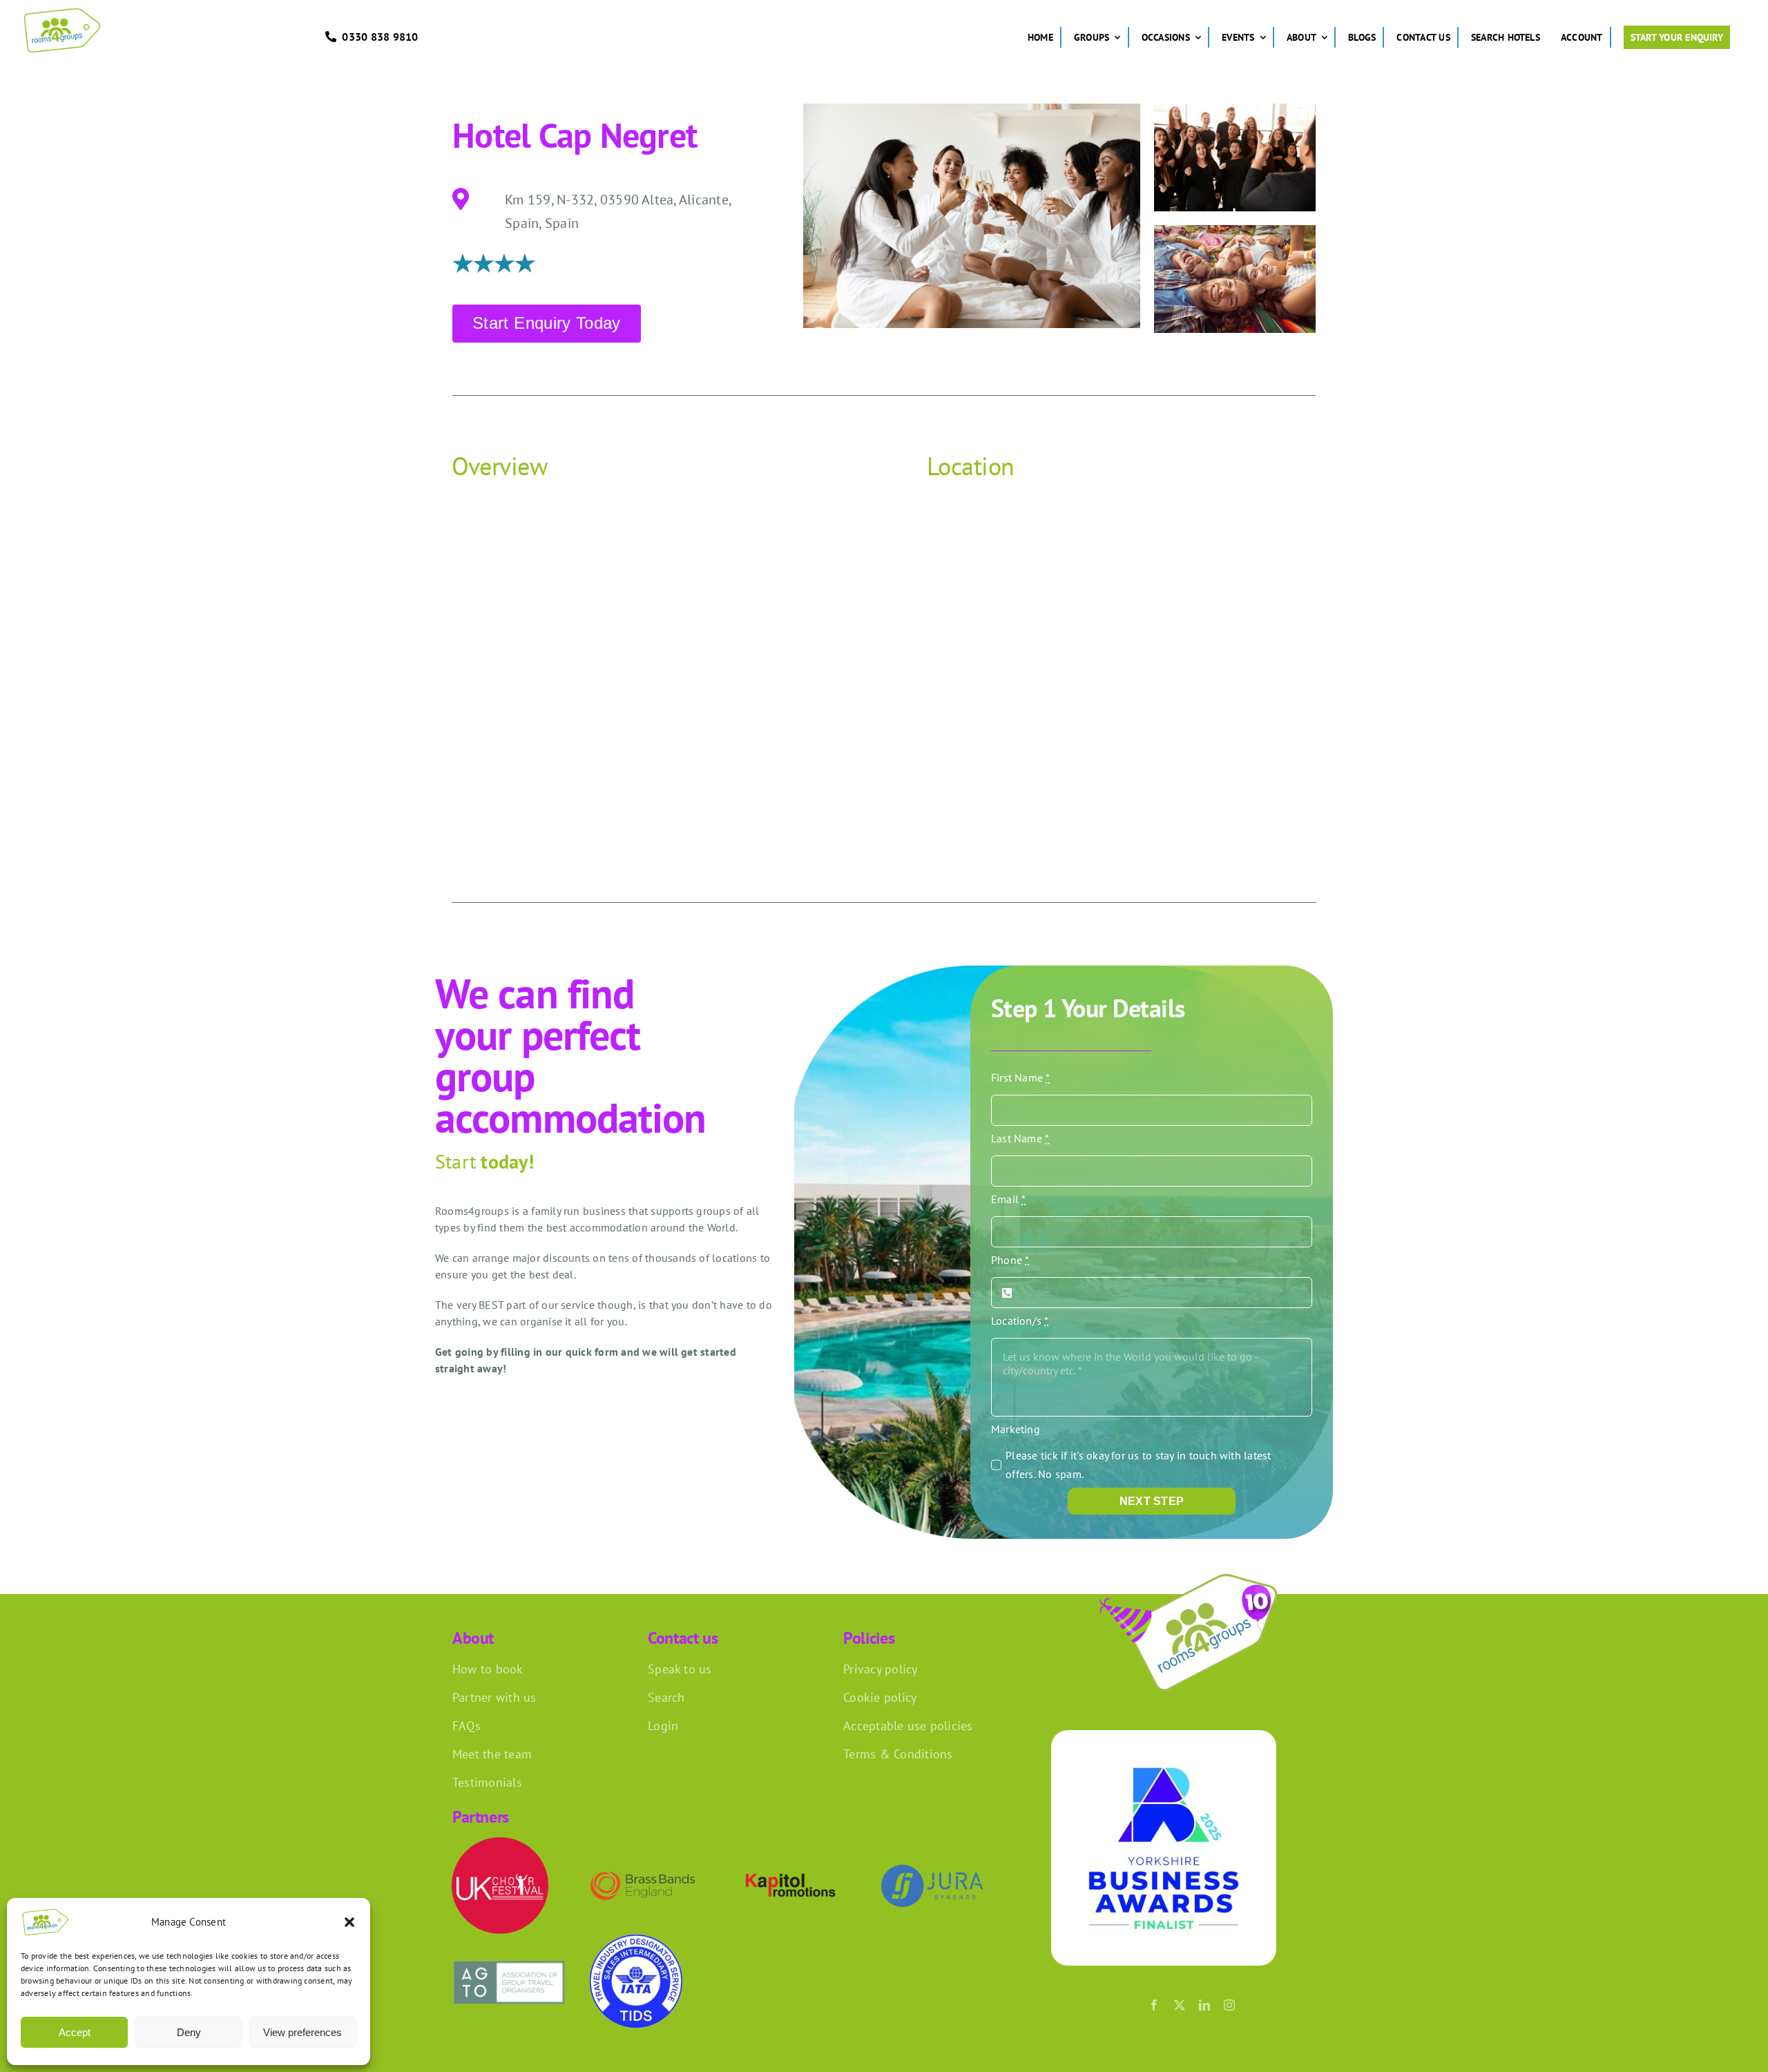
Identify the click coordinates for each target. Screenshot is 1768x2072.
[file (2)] (509, 1955)
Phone (1010, 1260)
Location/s (1020, 1321)
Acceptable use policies (908, 1726)
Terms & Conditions (898, 1754)
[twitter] (1180, 2005)
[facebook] (1154, 2005)
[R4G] (62, 12)
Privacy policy (880, 1669)
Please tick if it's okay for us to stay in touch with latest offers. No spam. (1138, 1465)
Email (1009, 1199)
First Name (1021, 1077)
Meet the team (492, 1754)
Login (663, 1726)
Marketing (1016, 1429)
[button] (349, 1922)
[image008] (1192, 1572)
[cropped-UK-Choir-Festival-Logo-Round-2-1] (500, 1843)
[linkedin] (1204, 2005)
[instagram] (1229, 2005)
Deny (189, 2032)
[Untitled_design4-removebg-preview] (789, 1874)
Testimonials (487, 1782)
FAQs (467, 1726)
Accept (75, 2032)
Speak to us (680, 1669)
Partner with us (494, 1697)
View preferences (302, 2032)
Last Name (1020, 1138)
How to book (488, 1669)
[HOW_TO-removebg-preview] (643, 1861)
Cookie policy (880, 1697)
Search (666, 1697)
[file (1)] (636, 1939)
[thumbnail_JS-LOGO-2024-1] (932, 1870)
